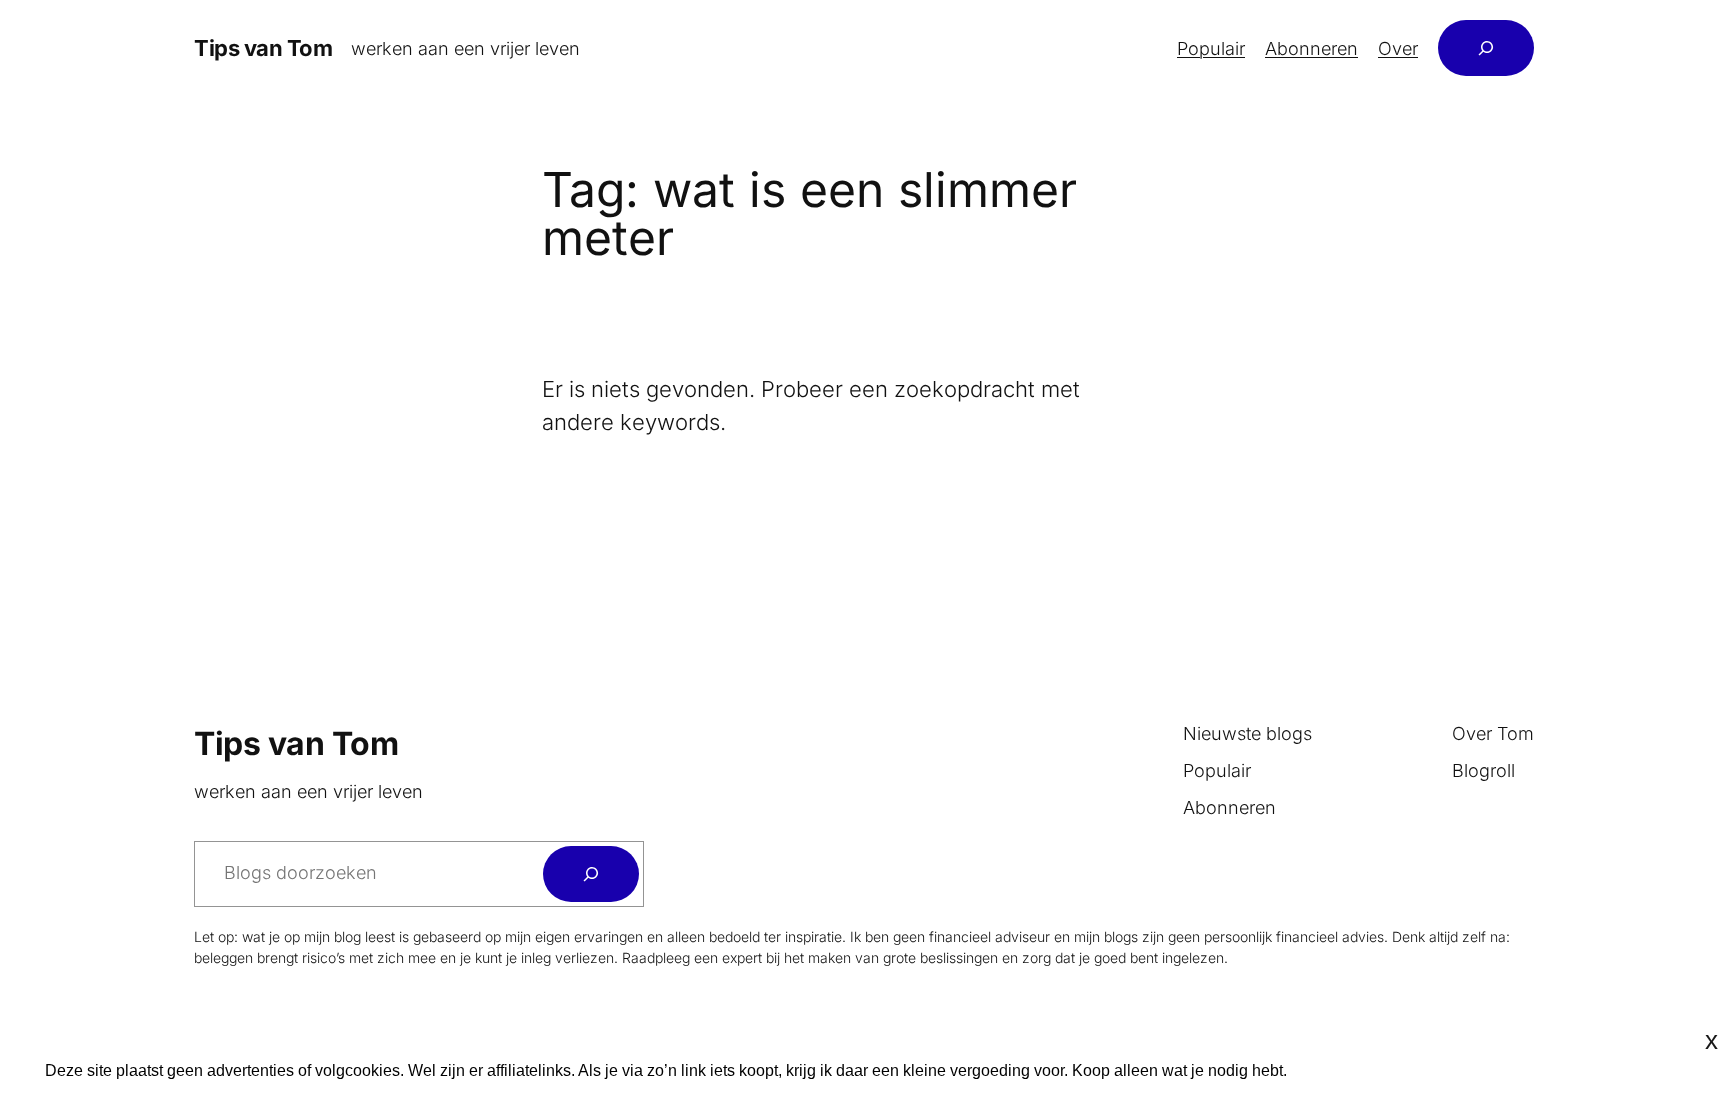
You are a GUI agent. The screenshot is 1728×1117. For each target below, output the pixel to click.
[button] (1671, 1071)
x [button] (1711, 1040)
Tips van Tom (263, 48)
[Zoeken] (591, 874)
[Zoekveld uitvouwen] (1486, 48)
